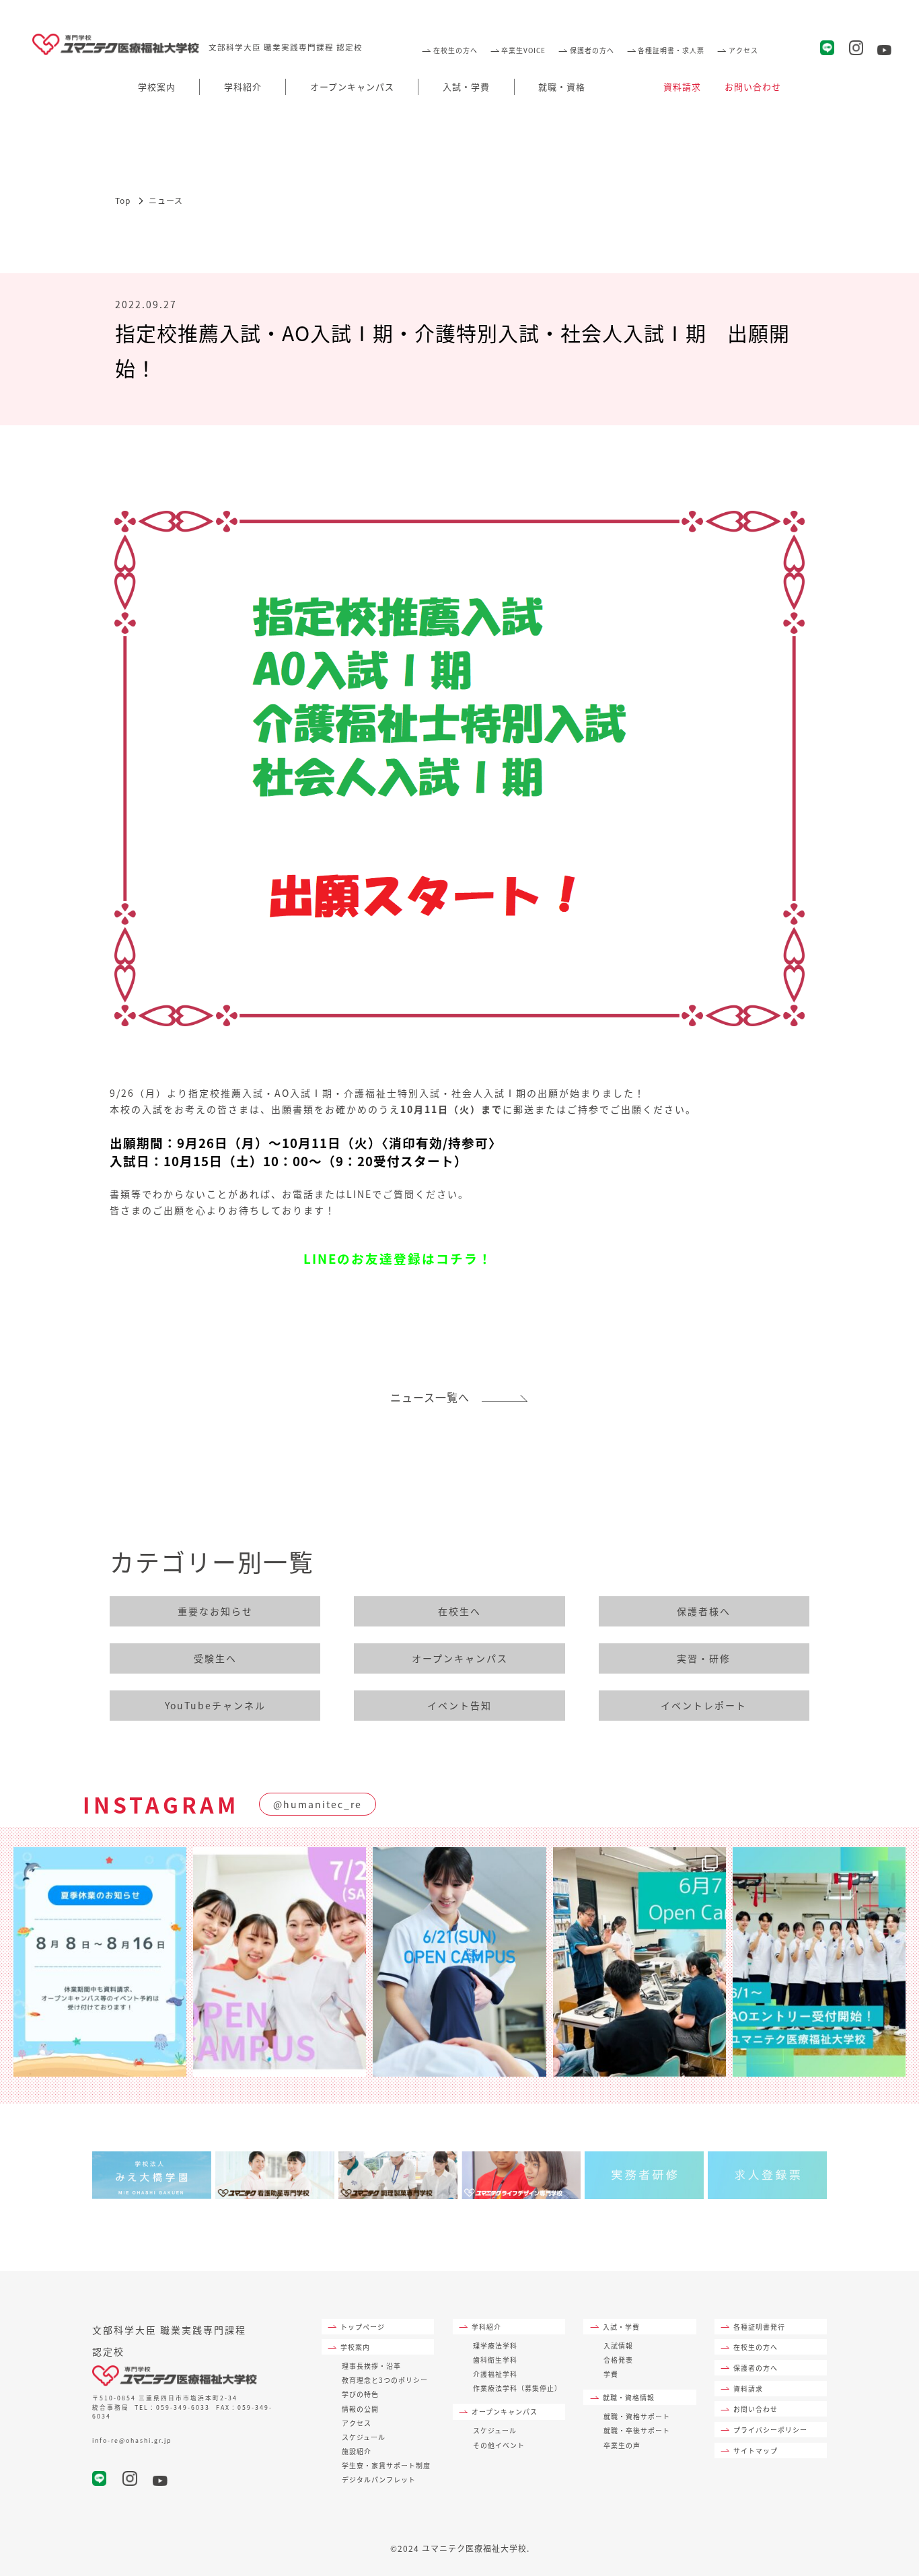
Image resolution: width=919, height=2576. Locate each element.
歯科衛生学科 (495, 2360)
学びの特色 (360, 2394)
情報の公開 (360, 2409)
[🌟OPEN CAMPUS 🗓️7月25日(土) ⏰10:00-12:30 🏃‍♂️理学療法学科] (280, 1962)
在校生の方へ (455, 50)
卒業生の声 (622, 2445)
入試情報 (618, 2346)
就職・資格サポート (637, 2416)
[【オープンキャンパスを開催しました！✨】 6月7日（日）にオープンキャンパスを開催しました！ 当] (639, 1962)
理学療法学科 (495, 2346)
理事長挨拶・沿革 (371, 2366)
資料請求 (682, 86)
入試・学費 (466, 86)
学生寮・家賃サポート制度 (386, 2465)
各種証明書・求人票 (671, 50)
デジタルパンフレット (379, 2479)
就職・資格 (562, 86)
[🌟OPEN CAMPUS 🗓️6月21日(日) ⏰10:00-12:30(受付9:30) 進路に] (459, 1962)
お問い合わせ (753, 86)
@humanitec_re (318, 1804)
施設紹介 (357, 2451)
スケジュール (364, 2437)
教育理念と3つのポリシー (385, 2380)
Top (123, 200)
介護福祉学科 (495, 2374)
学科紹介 (243, 86)
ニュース (166, 200)
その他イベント (499, 2445)
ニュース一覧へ (436, 1397)
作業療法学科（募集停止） (517, 2388)
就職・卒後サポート (637, 2430)
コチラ (457, 1258)
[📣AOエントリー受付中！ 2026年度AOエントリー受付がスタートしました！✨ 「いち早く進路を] (819, 1962)
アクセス (743, 50)
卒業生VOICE (523, 50)
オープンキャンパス (352, 86)
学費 (611, 2374)
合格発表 (618, 2360)
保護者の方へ (592, 50)
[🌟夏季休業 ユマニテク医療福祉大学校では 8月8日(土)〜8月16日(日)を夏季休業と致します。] (100, 1962)
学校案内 (157, 86)
